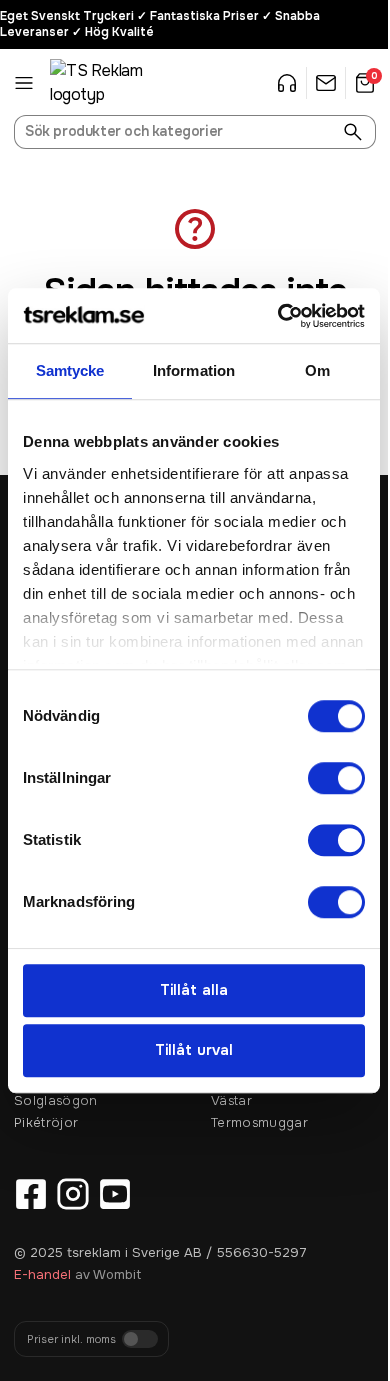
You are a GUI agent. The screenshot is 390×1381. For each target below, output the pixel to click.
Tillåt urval (194, 1051)
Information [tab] (194, 370)
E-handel (42, 1274)
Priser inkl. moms (71, 1339)
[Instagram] (73, 1194)
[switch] (336, 778)
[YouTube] (115, 1194)
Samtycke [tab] (70, 370)
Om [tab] (317, 370)
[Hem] (100, 83)
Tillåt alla (194, 990)
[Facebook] (31, 1194)
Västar (231, 1100)
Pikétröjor (46, 1122)
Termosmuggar (259, 1122)
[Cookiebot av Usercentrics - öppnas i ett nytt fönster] (278, 316)
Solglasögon (56, 1100)
